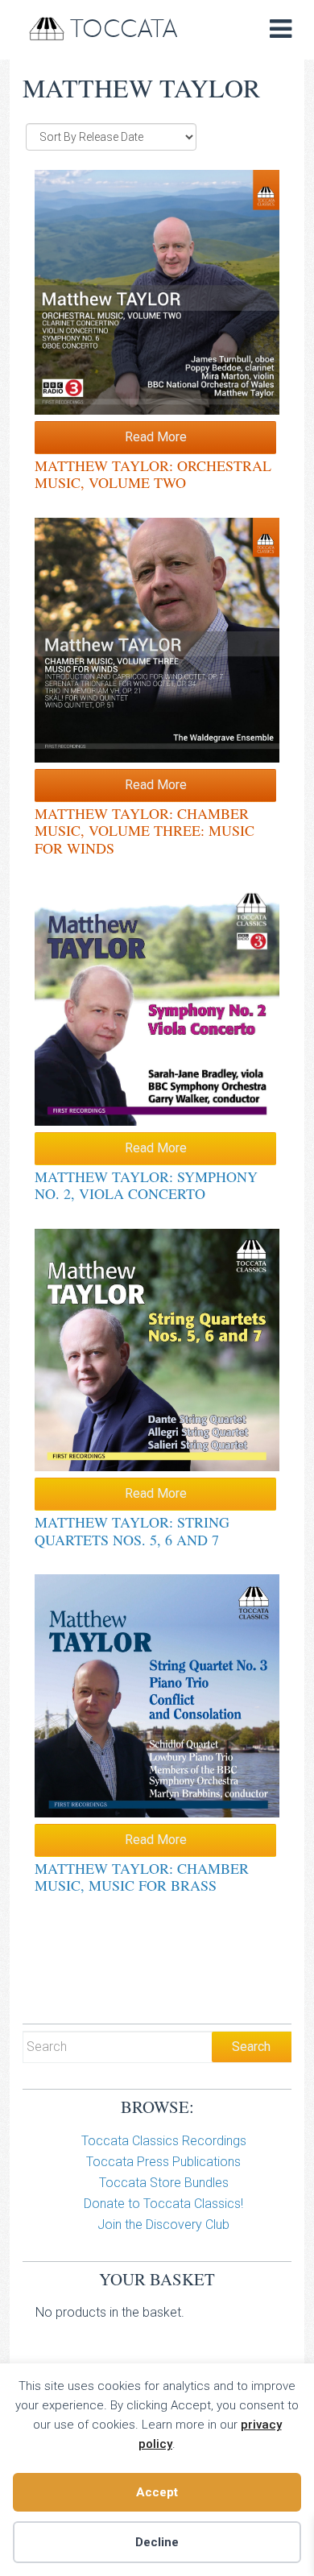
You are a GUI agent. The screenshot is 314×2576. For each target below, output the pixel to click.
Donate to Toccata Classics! (163, 2204)
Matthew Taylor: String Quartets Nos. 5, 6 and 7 (132, 1531)
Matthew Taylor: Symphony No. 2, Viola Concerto (146, 1185)
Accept (157, 2492)
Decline (157, 2542)
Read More (156, 437)
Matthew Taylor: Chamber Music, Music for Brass (142, 1877)
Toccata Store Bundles (164, 2183)
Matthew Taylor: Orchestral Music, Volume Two (153, 474)
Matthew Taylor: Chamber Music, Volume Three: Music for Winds (145, 831)
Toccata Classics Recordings (164, 2141)
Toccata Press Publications (163, 2162)
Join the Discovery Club (163, 2225)
